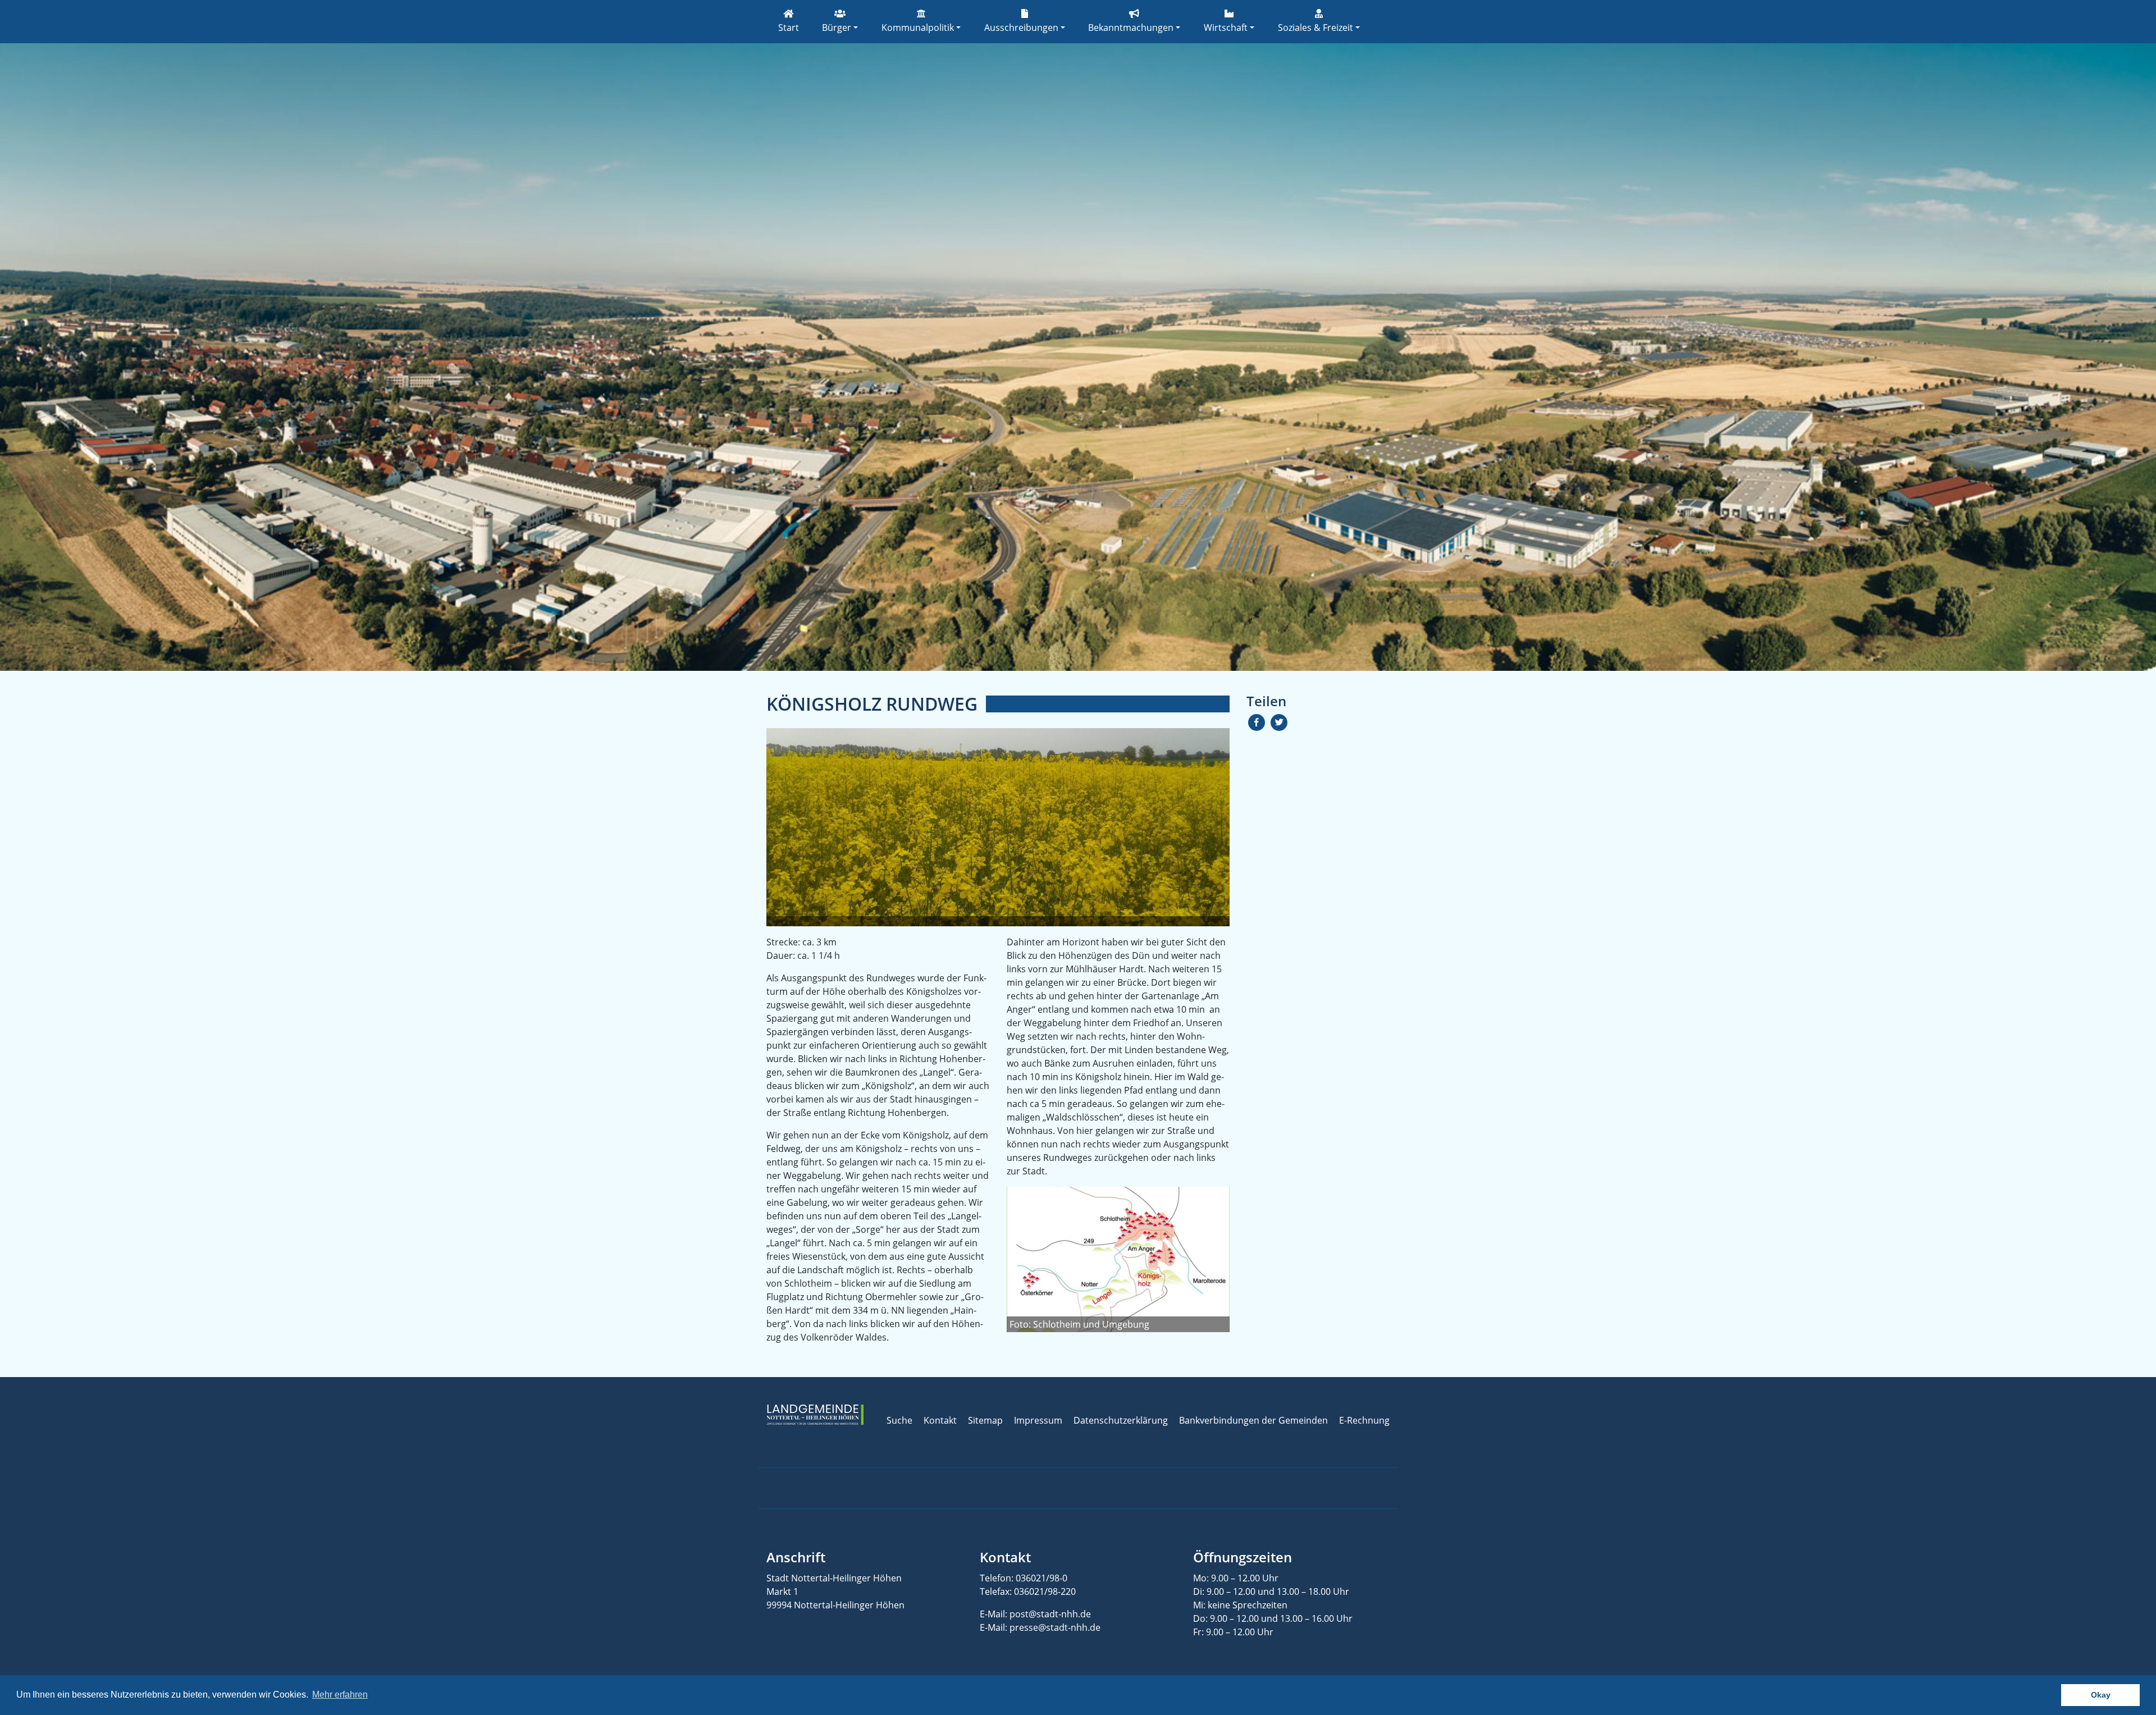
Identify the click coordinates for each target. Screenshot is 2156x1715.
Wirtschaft (1226, 28)
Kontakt (940, 1420)
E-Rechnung (1364, 1420)
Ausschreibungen (1021, 28)
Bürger (837, 28)
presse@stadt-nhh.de (1055, 1627)
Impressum (1038, 1420)
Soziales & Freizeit (1315, 28)
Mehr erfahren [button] (340, 1695)
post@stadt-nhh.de (1050, 1614)
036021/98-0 (1042, 1578)
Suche (899, 1420)
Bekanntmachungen (1131, 28)
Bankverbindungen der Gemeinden (1253, 1420)
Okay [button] (2101, 1695)
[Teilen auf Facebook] (1257, 722)
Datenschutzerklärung (1121, 1420)
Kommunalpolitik (918, 28)
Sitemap (985, 1420)
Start (789, 28)
